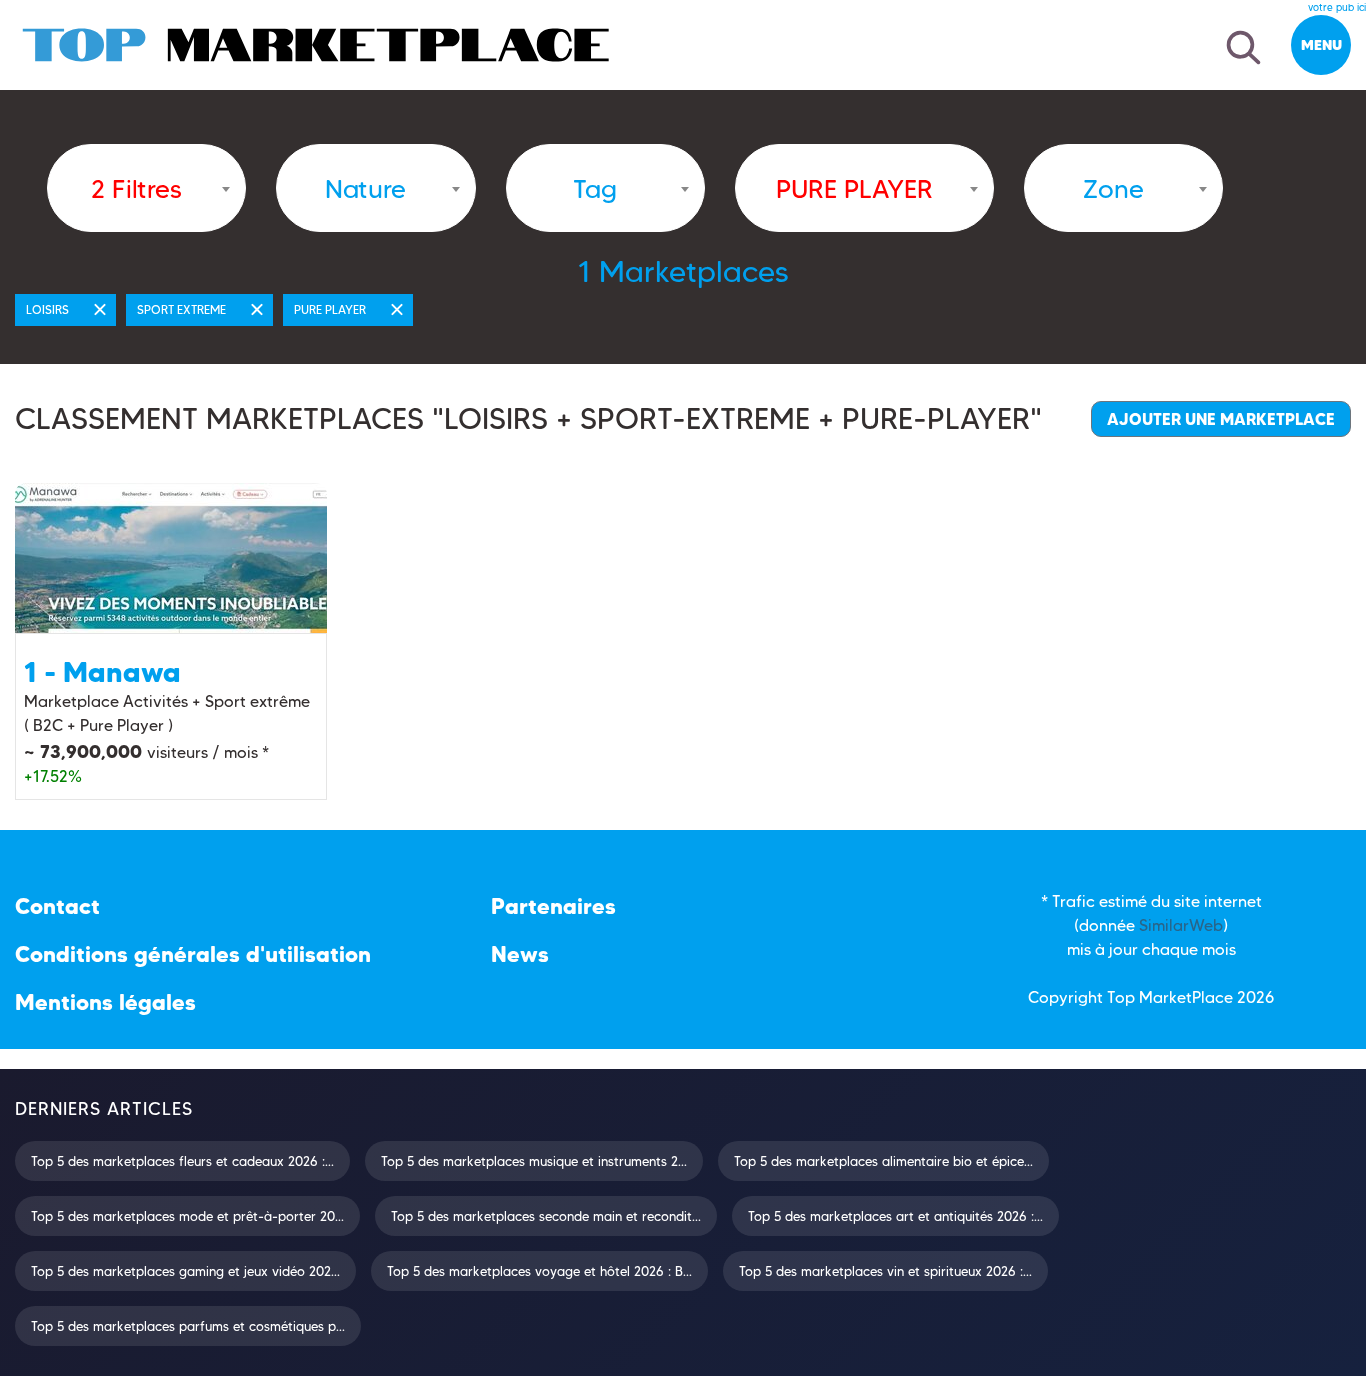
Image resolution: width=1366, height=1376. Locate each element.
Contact (57, 906)
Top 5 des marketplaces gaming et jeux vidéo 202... (185, 1271)
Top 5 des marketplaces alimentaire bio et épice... (883, 1161)
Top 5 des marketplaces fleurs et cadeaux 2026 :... (182, 1161)
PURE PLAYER (330, 309)
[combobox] (146, 188)
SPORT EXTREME (181, 309)
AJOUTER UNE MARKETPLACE (1221, 419)
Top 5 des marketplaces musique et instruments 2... (534, 1161)
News (520, 954)
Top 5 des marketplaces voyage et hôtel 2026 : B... (539, 1271)
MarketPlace (1186, 997)
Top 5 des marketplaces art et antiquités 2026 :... (895, 1216)
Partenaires (553, 906)
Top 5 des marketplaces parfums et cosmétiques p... (188, 1326)
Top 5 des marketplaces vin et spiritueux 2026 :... (885, 1271)
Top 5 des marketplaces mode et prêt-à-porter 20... (187, 1216)
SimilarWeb (1181, 925)
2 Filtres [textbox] (136, 189)
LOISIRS (47, 309)
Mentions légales (105, 1002)
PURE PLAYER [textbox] (854, 189)
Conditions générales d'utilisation (193, 954)
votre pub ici (1337, 7)
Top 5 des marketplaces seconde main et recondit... (546, 1216)
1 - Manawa (102, 672)
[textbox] (365, 189)
